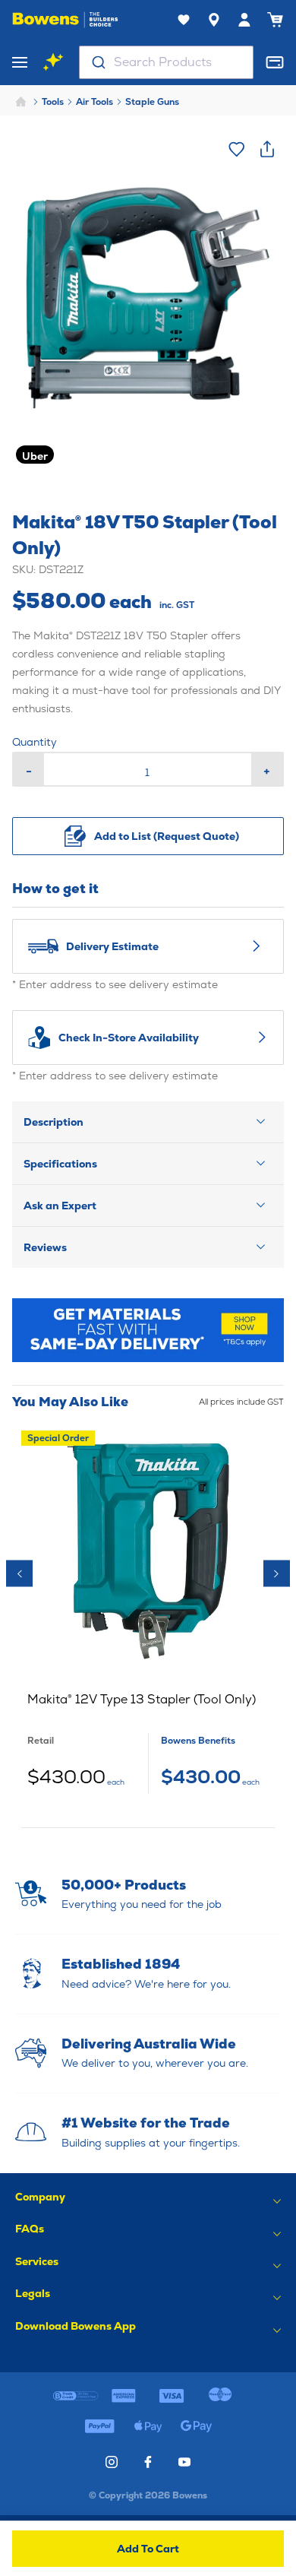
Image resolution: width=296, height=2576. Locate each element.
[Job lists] (184, 20)
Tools (53, 102)
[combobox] (166, 62)
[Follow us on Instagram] (112, 2462)
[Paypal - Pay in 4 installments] (100, 2426)
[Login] (244, 20)
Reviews (45, 1247)
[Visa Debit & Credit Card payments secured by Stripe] (172, 2396)
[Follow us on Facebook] (148, 2462)
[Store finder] (214, 20)
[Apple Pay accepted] (148, 2426)
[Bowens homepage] (65, 20)
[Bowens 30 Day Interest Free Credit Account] (76, 2396)
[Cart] (275, 20)
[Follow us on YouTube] (184, 2462)
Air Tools (94, 102)
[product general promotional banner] (148, 1330)
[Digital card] (275, 62)
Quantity (35, 742)
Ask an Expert (60, 1206)
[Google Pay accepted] (196, 2426)
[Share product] (267, 149)
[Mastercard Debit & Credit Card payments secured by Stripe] (220, 2396)
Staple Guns (152, 102)
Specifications (60, 1164)
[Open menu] (20, 62)
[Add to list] (237, 149)
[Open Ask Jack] (53, 62)
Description (54, 1122)
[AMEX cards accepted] (124, 2396)
